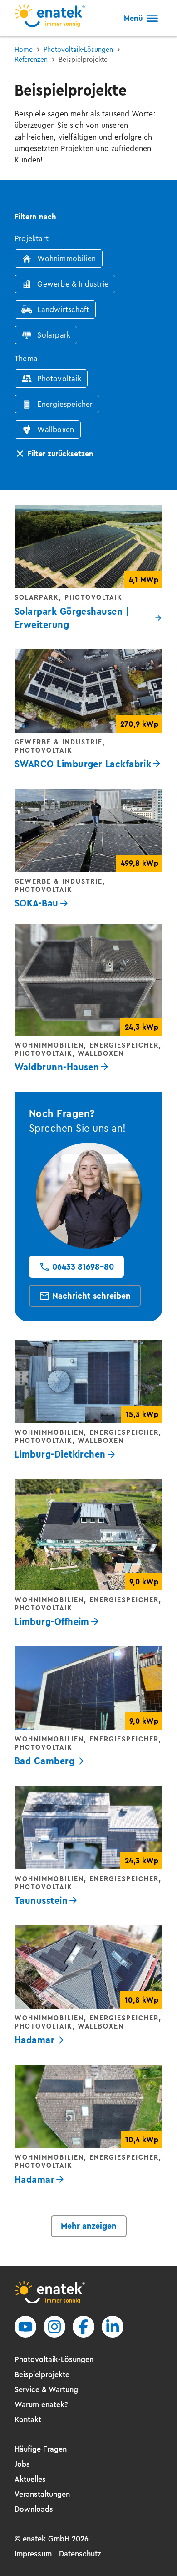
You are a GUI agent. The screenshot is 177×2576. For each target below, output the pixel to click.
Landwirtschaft (63, 309)
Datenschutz (80, 2554)
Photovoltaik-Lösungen (78, 50)
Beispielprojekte (42, 2374)
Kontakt (28, 2419)
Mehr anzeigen (89, 2226)
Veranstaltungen (42, 2494)
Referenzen (31, 60)
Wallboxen (56, 430)
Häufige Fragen (41, 2449)
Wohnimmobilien (66, 258)
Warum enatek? (41, 2404)
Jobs (22, 2464)
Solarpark (54, 335)
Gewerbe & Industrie (73, 284)
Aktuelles (30, 2479)
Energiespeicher (65, 404)
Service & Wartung (46, 2389)
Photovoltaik (59, 379)
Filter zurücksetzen (61, 454)
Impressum (33, 2554)
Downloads (34, 2509)
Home (24, 50)
